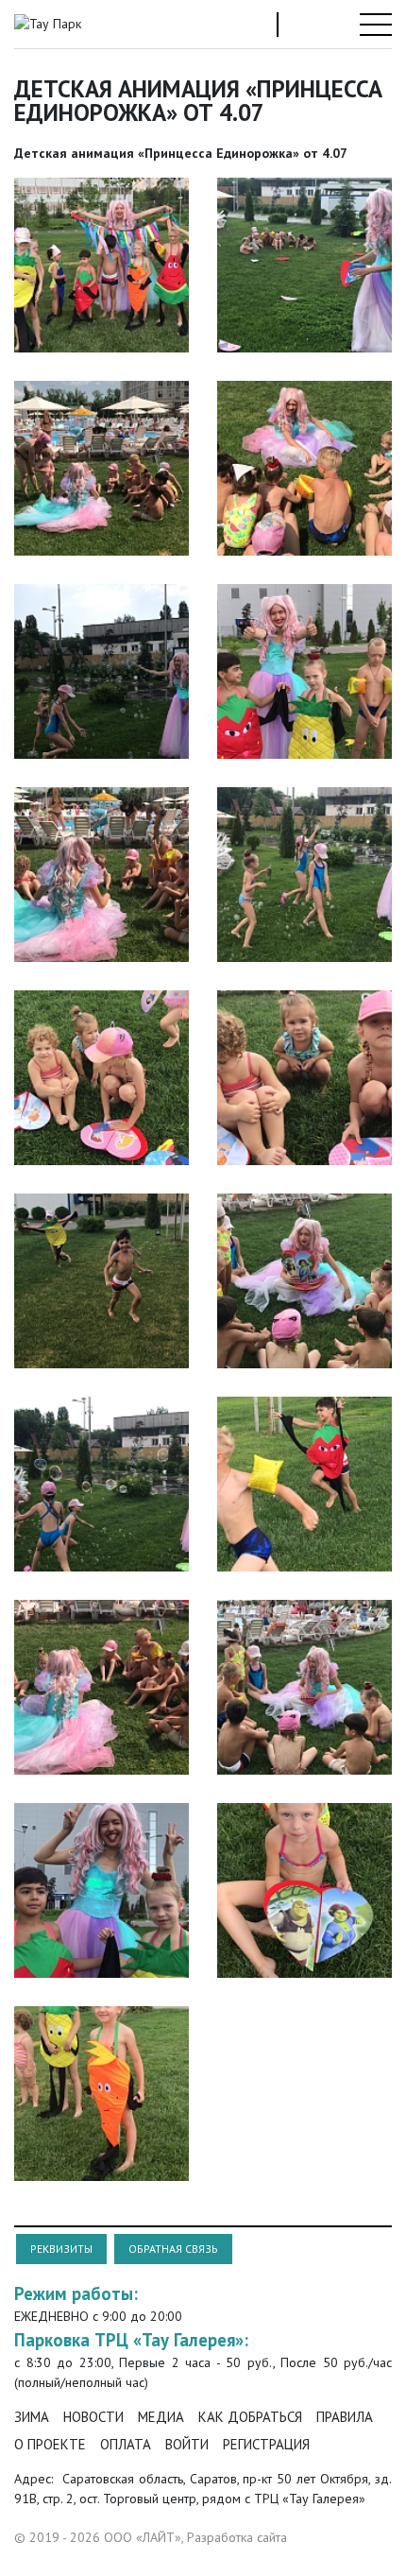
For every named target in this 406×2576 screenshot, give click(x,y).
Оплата (126, 2444)
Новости (93, 2417)
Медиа (161, 2417)
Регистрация (266, 2444)
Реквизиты (61, 2249)
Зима (32, 2417)
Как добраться (250, 2417)
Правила (345, 2417)
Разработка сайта (237, 2537)
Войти (187, 2444)
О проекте (50, 2444)
